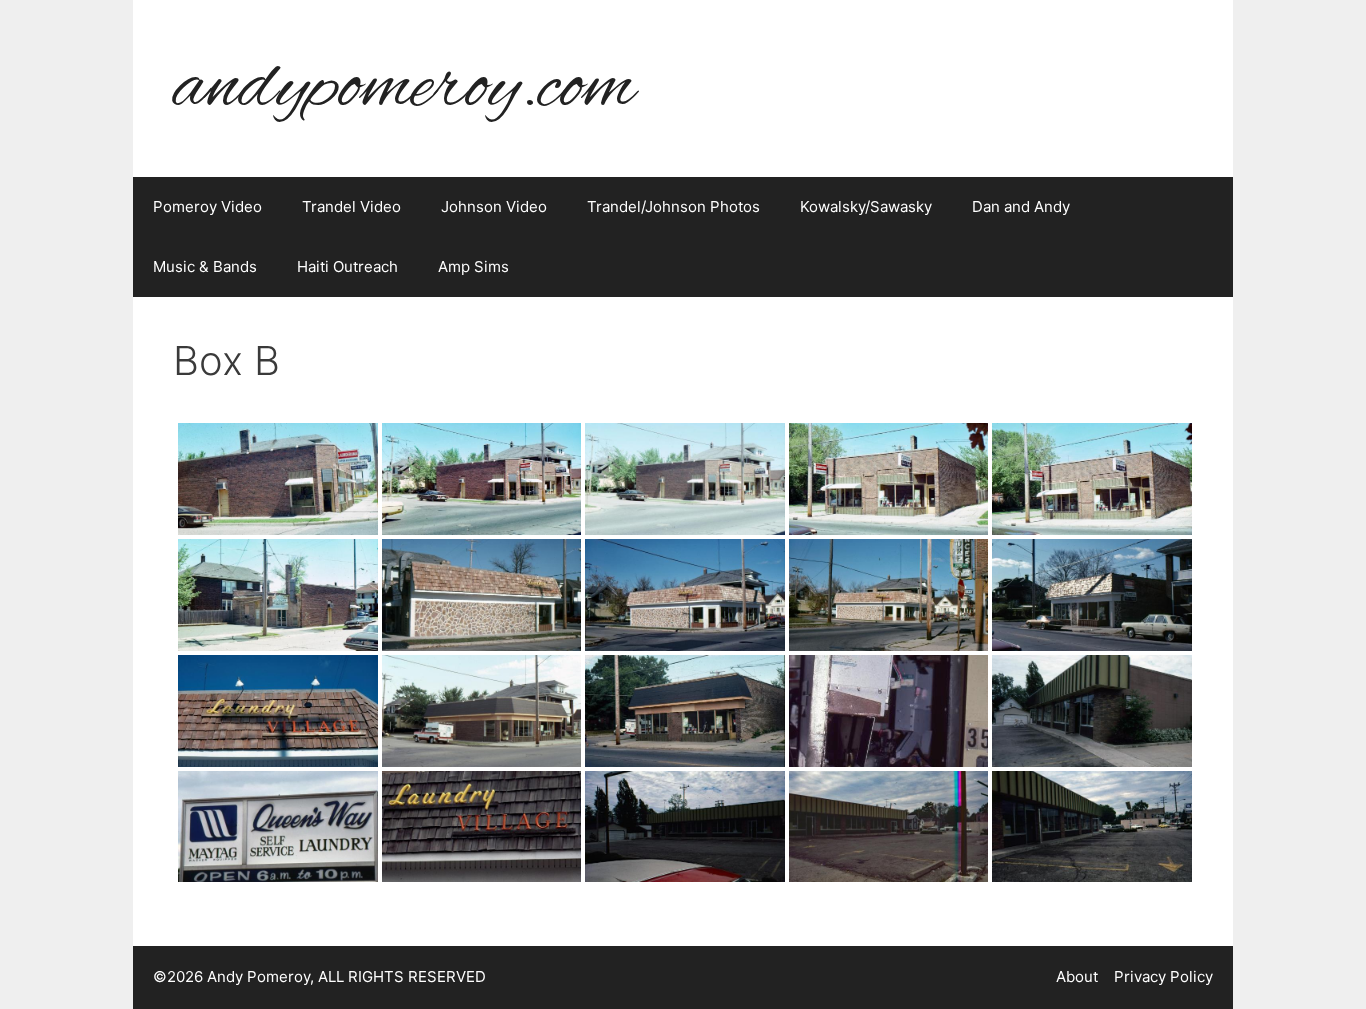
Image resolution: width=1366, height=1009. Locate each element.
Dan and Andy (1021, 206)
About (1077, 976)
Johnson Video (494, 206)
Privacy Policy (1163, 976)
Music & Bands (205, 266)
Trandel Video (351, 206)
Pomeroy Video (207, 206)
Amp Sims (473, 266)
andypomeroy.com (404, 88)
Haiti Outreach (347, 266)
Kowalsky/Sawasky (866, 206)
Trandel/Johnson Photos (673, 206)
